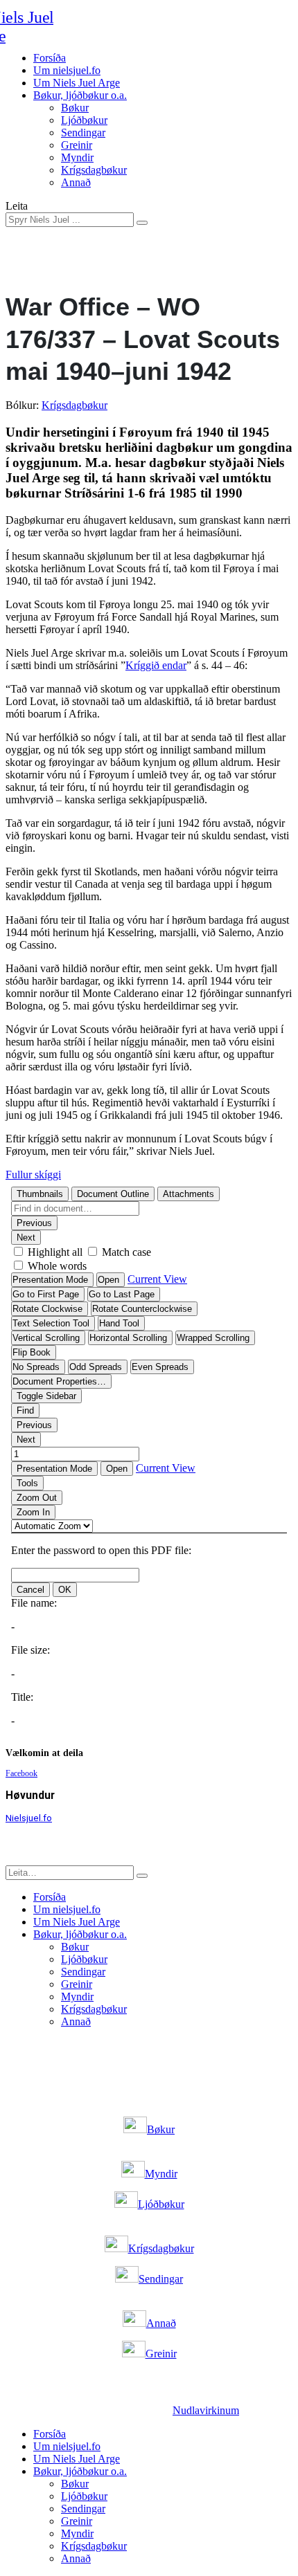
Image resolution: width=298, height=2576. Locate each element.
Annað (76, 182)
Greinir (77, 145)
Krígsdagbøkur (94, 170)
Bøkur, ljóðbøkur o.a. (80, 95)
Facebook (21, 1773)
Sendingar (83, 133)
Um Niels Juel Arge (77, 83)
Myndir (77, 157)
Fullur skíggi (33, 1175)
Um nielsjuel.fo (67, 70)
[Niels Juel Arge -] (53, 27)
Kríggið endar (156, 665)
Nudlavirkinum (206, 2410)
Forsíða (50, 58)
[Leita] (142, 223)
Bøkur (75, 108)
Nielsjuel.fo (29, 1818)
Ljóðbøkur (84, 120)
